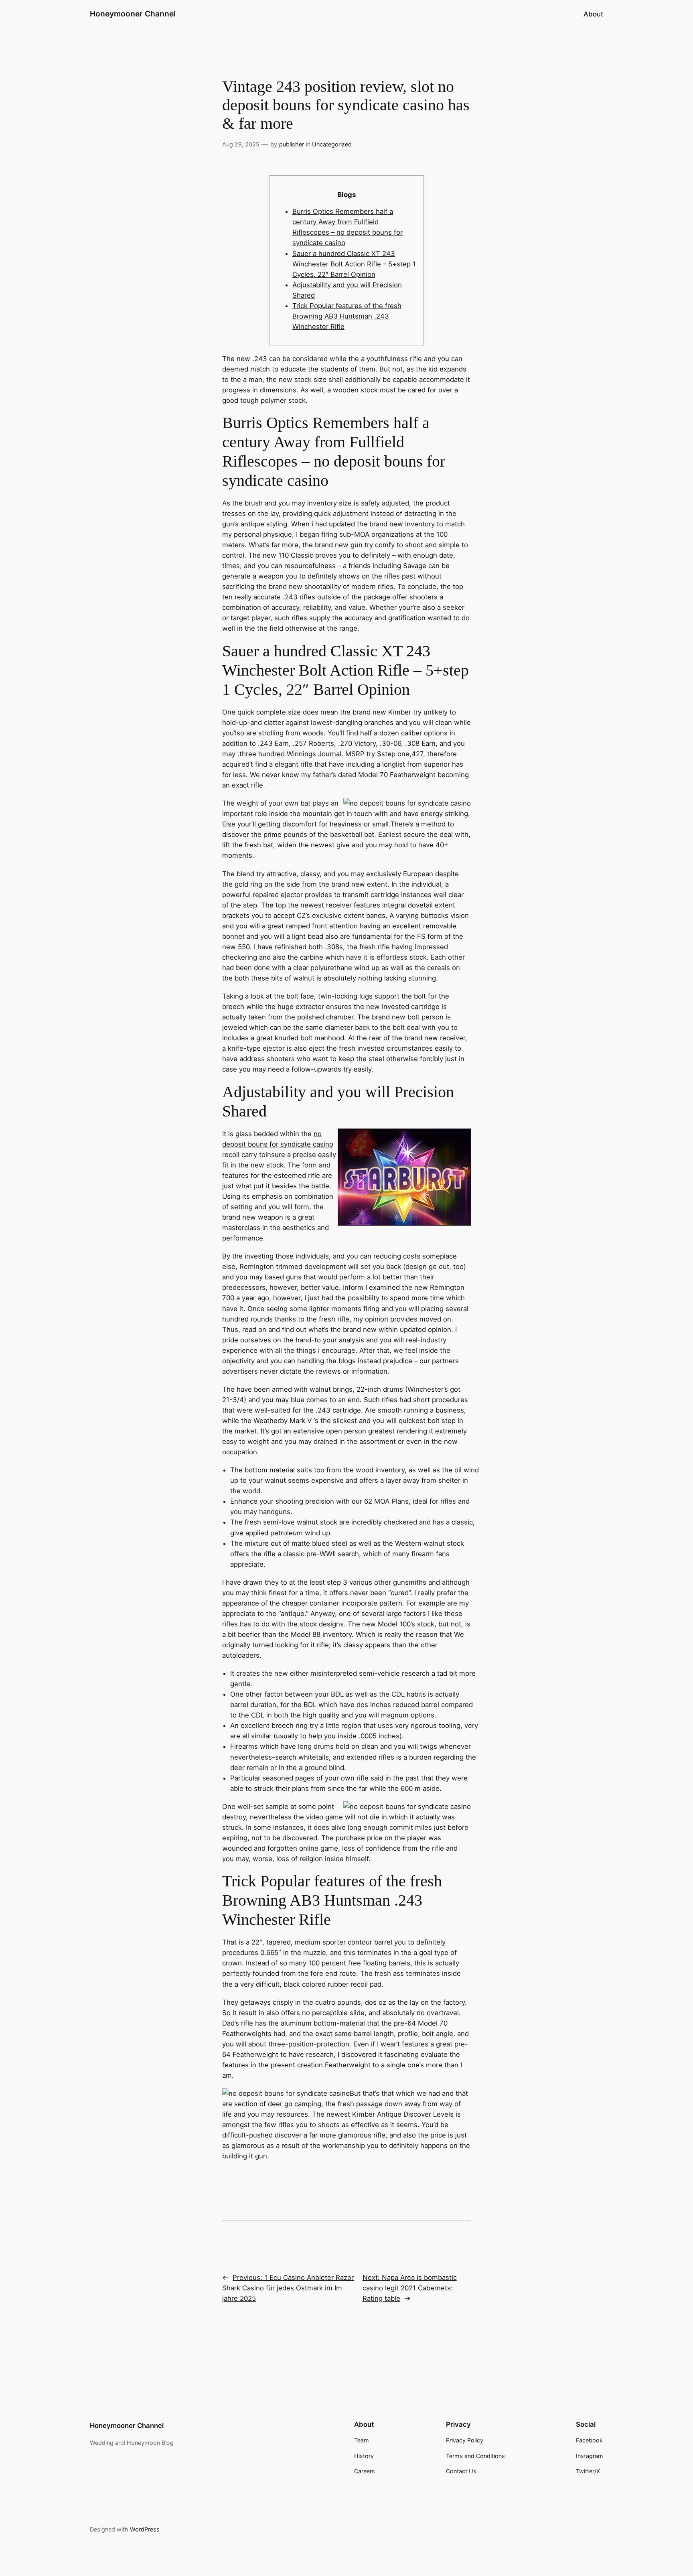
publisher (292, 144)
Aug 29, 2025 (241, 144)
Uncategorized (332, 144)
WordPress (145, 2529)
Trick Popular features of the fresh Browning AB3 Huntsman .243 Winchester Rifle (347, 316)
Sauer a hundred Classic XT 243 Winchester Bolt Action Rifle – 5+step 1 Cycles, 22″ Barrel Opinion (354, 264)
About (593, 14)
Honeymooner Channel (133, 14)
